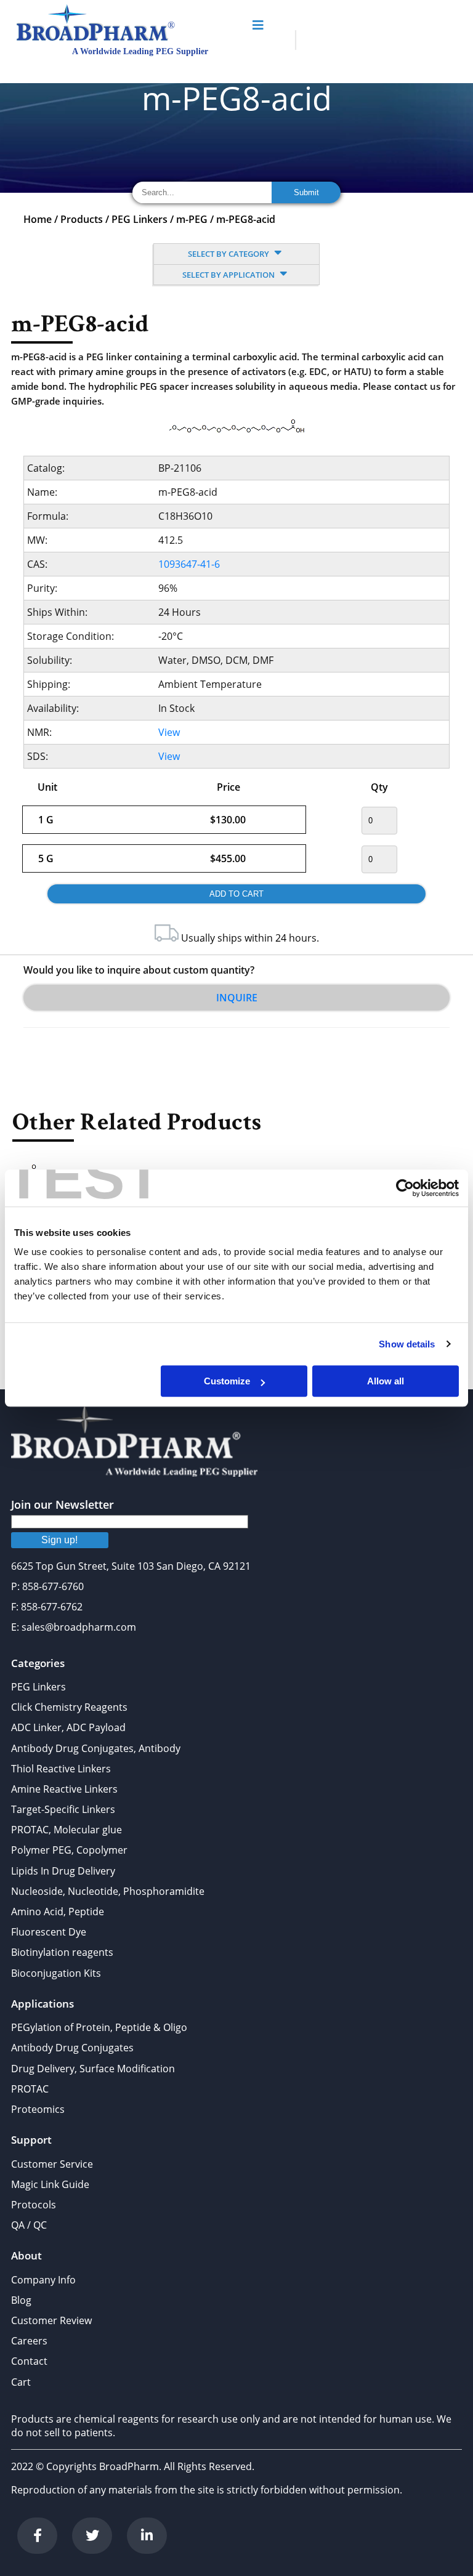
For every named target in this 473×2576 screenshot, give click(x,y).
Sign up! (59, 1540)
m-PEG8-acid (246, 219)
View (169, 732)
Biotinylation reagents (62, 1952)
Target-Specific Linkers (63, 1809)
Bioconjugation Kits (56, 1973)
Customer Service (52, 2164)
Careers (29, 2341)
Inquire (237, 998)
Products (82, 219)
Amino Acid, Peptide (58, 1912)
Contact (29, 2361)
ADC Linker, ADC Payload (68, 1727)
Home (38, 219)
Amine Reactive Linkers (64, 1789)
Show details (407, 1344)
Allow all (386, 1381)
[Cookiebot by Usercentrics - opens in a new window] (405, 1188)
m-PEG (192, 219)
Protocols (34, 2205)
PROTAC (30, 2089)
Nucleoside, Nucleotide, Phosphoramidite (108, 1891)
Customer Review (51, 2320)
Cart (21, 2382)
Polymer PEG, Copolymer (69, 1850)
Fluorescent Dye (49, 1932)
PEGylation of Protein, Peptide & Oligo (99, 2027)
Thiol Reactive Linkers (61, 1769)
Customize (227, 1381)
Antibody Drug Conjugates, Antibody (96, 1748)
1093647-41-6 (189, 564)
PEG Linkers (139, 219)
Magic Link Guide (50, 2184)
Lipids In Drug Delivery (63, 1871)
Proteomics (38, 2109)
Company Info (43, 2280)
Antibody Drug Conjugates (72, 2048)
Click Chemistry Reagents (69, 1707)
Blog (21, 2300)
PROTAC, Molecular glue (67, 1830)
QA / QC (29, 2225)
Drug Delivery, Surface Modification (93, 2069)
